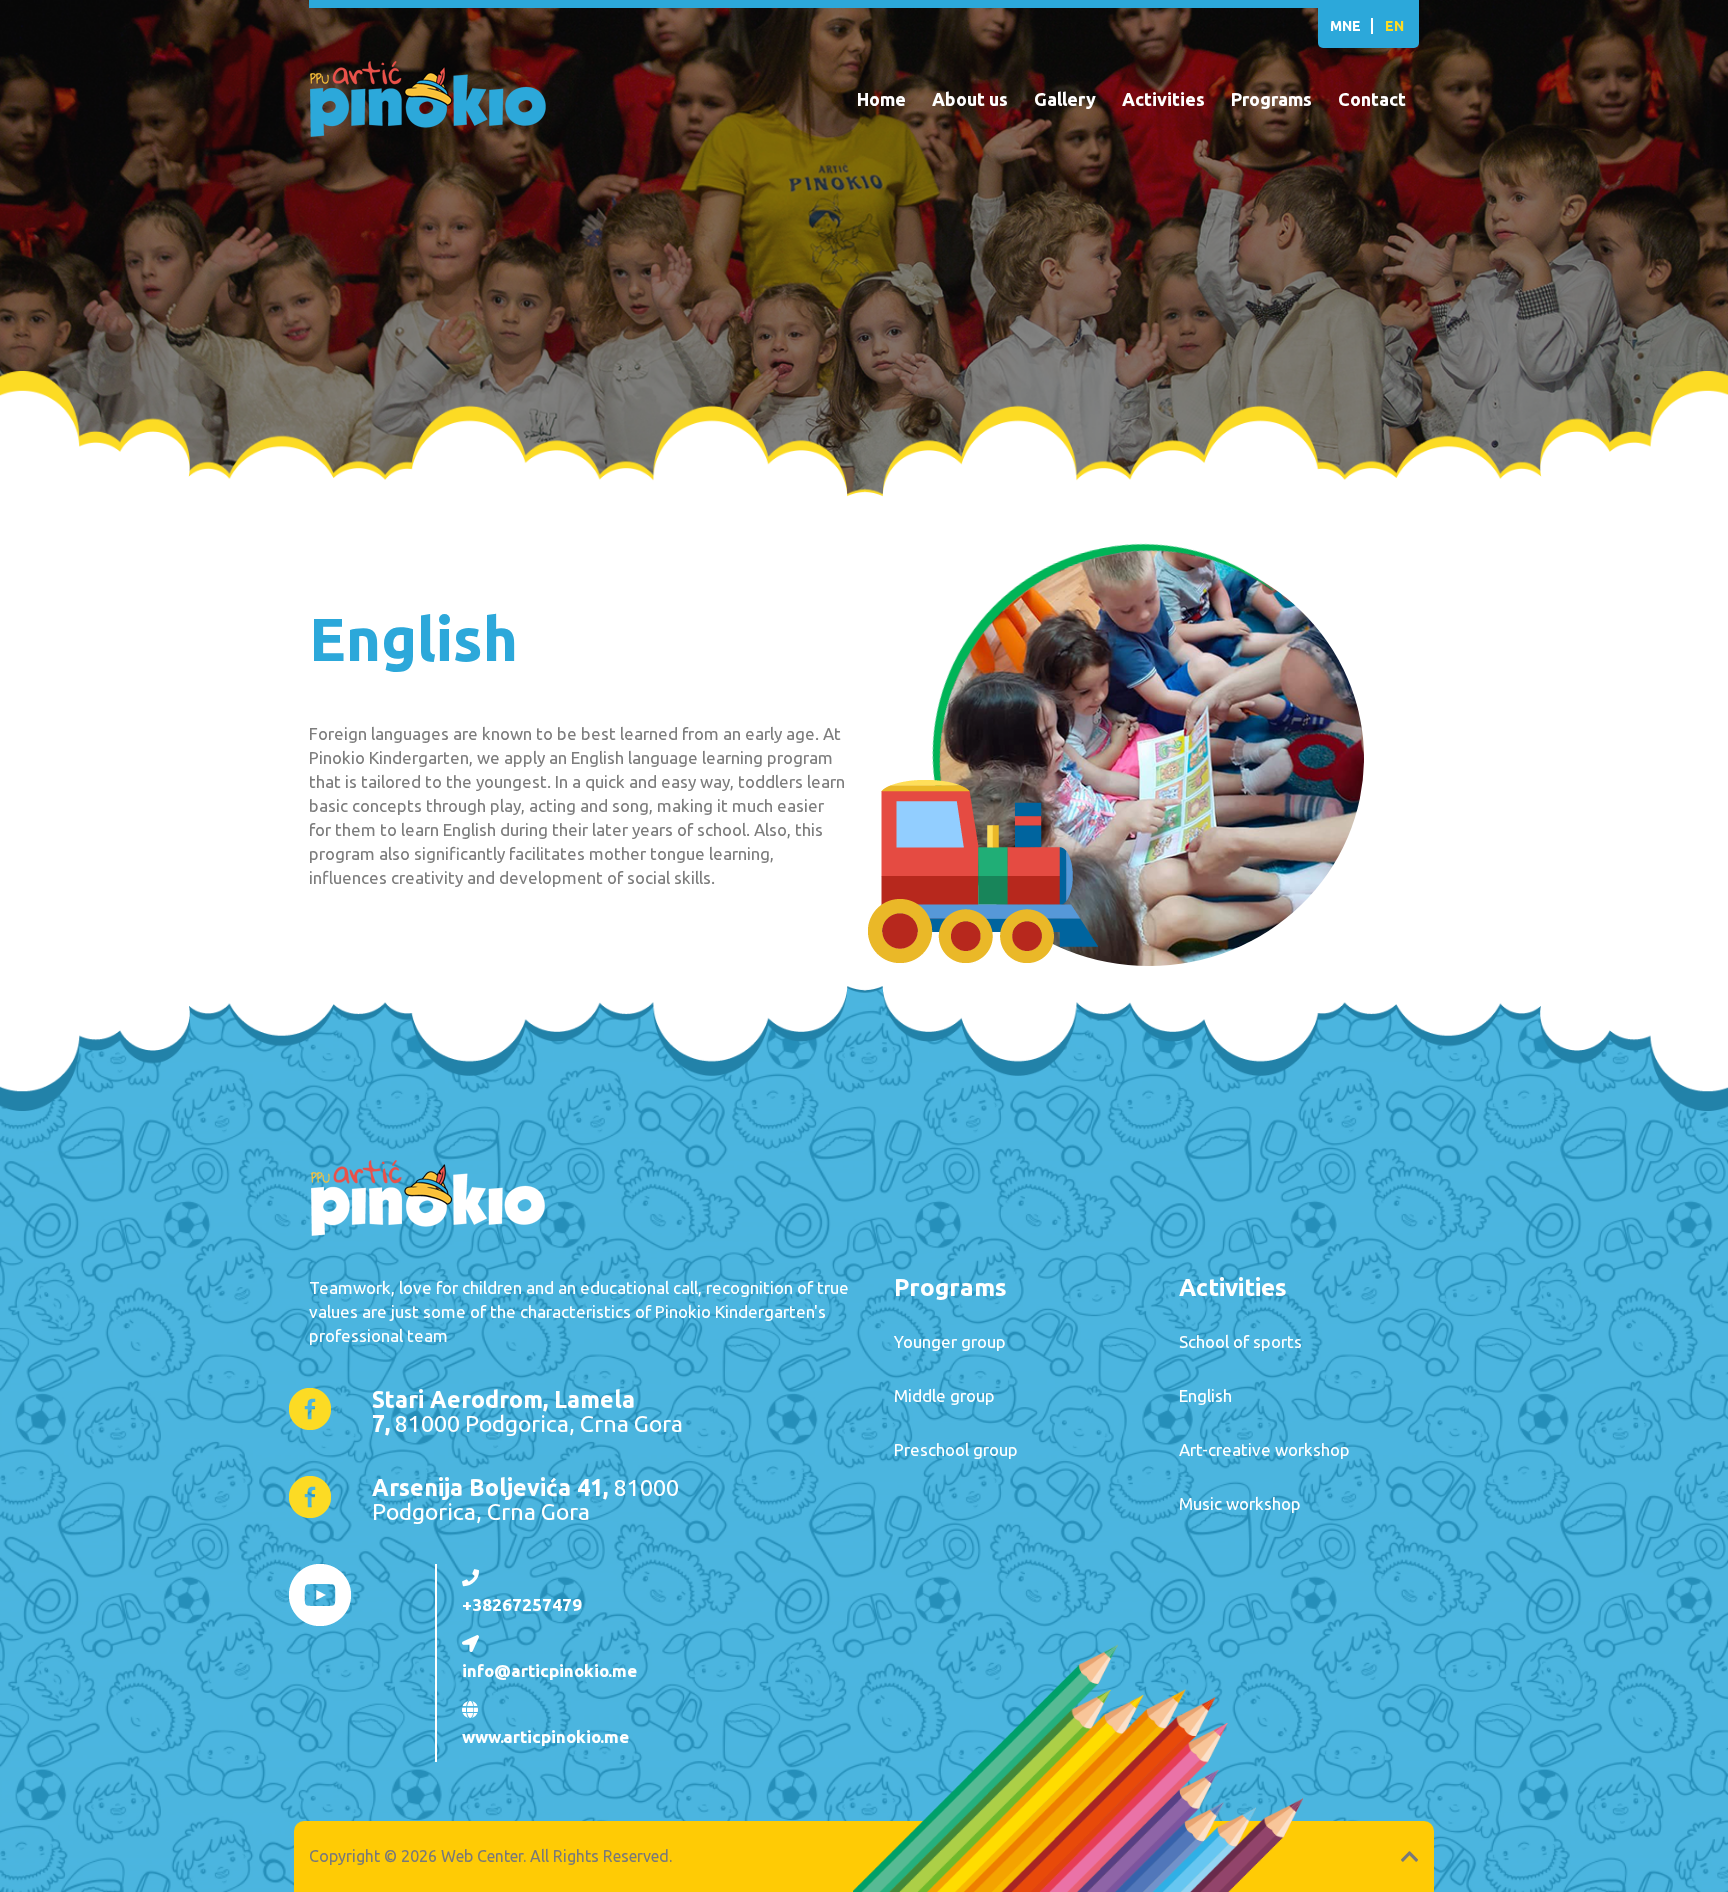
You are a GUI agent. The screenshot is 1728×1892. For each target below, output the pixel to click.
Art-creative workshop (1264, 1449)
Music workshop (1240, 1503)
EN (1394, 26)
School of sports (1240, 1341)
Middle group (944, 1395)
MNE (1345, 26)
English (1205, 1395)
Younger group (950, 1341)
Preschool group (956, 1449)
